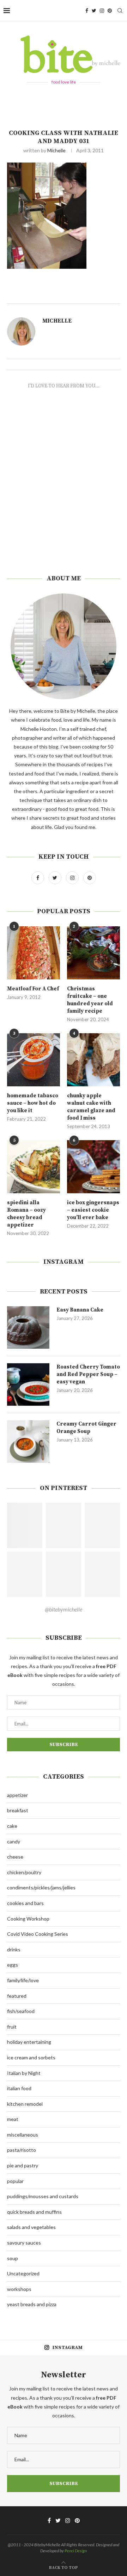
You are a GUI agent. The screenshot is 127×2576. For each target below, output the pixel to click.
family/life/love (23, 1980)
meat (13, 2119)
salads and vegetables (31, 2227)
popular (15, 2181)
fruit (12, 2027)
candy (14, 1841)
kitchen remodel (25, 2104)
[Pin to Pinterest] (97, 295)
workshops (19, 2289)
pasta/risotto (22, 2150)
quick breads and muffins (34, 2212)
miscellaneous (23, 2135)
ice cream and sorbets (31, 2057)
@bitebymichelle (64, 1609)
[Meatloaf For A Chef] (34, 953)
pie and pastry (23, 2165)
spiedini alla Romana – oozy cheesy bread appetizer (26, 1214)
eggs (13, 1965)
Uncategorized (23, 2273)
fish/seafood (21, 2011)
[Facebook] (87, 11)
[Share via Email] (105, 295)
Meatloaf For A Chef (33, 989)
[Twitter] (94, 11)
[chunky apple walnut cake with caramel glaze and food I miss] (93, 1060)
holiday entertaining (29, 2042)
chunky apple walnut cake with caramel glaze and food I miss (91, 1107)
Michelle (56, 150)
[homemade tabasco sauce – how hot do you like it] (34, 1060)
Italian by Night (24, 2073)
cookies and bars (25, 1903)
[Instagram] (102, 11)
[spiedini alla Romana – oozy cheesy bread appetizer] (34, 1167)
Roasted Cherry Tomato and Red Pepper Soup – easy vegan (88, 1374)
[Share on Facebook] (82, 295)
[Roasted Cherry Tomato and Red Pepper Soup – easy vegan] (28, 1384)
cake (12, 1826)
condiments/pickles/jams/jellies (41, 1887)
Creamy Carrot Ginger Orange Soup (86, 1428)
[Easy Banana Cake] (28, 1327)
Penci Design (76, 2551)
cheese (15, 1857)
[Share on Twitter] (89, 295)
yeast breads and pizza (32, 2304)
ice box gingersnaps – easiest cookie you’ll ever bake (93, 1210)
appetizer (17, 1795)
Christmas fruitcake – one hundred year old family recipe (90, 1000)
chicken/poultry (24, 1872)
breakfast (18, 1810)
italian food (19, 2088)
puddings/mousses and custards (43, 2196)
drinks (14, 1949)
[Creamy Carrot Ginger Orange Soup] (28, 1441)
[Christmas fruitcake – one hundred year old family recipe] (93, 953)
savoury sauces (24, 2243)
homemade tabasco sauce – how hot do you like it (33, 1103)
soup (13, 2258)
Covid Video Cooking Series (38, 1934)
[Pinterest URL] (25, 1525)
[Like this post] (73, 295)
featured (17, 1996)
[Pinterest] (110, 11)
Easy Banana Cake (80, 1310)
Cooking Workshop (28, 1919)
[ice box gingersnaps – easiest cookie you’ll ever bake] (93, 1167)
